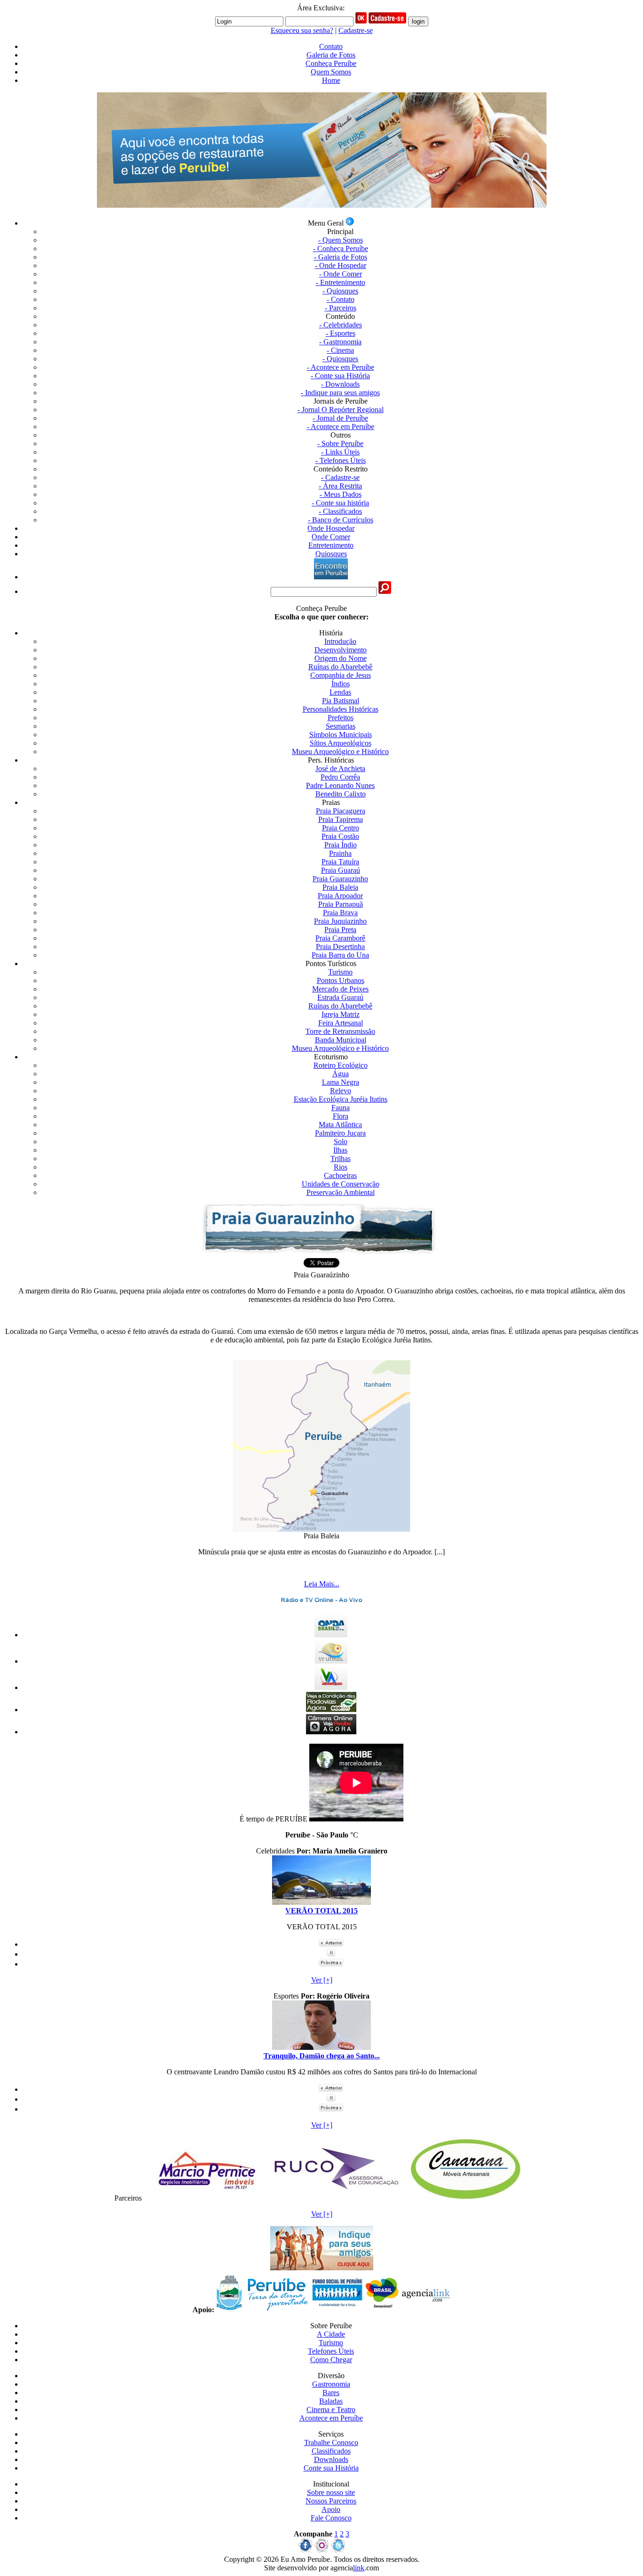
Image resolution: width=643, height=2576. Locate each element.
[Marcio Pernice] (207, 2198)
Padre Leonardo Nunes (340, 785)
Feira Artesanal (341, 1023)
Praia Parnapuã (341, 904)
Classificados (331, 2451)
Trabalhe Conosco (331, 2442)
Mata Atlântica (340, 1125)
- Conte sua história (340, 503)
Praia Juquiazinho (340, 921)
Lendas (340, 692)
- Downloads (340, 384)
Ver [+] (322, 1980)
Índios (341, 684)
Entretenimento (331, 545)
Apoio (331, 2509)
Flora (341, 1116)
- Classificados (340, 511)
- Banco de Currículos (341, 520)
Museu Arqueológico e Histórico (340, 752)
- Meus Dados (341, 494)
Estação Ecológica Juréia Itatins (341, 1099)
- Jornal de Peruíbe (340, 418)
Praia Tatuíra (340, 862)
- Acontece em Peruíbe (341, 367)
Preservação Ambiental (341, 1192)
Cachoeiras (340, 1175)
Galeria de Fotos (331, 55)
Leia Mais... (322, 1584)
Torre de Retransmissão (340, 1031)
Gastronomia (331, 2384)
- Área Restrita (340, 486)
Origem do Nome (341, 658)
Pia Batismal (341, 701)
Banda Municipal (341, 1040)
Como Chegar (331, 2360)
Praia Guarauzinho (340, 879)
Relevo (341, 1091)
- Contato (341, 299)
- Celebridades (341, 325)
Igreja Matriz (341, 1014)
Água (341, 1074)
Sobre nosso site (331, 2492)
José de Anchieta (340, 768)
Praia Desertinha (340, 947)
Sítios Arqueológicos (341, 743)
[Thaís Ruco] (336, 2198)
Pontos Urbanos (341, 980)
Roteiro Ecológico (341, 1065)
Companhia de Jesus (341, 675)
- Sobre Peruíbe (340, 443)
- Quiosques (340, 291)
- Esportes (341, 333)
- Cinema (340, 350)
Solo (341, 1142)
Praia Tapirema (341, 819)
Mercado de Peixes (340, 989)
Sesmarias (341, 726)
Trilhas (341, 1158)
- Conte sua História (340, 376)
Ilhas (340, 1150)
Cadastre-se (356, 30)
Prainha (340, 853)
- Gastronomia (340, 342)
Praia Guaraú (341, 870)
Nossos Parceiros (331, 2501)
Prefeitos (341, 718)
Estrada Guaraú (340, 997)
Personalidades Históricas (341, 709)
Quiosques (331, 554)
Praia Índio (341, 845)
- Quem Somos (341, 240)
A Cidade (331, 2334)
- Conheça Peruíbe (341, 248)
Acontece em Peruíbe (331, 2418)
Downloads (331, 2459)
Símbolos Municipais (341, 735)
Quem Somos (331, 72)
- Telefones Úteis (341, 460)
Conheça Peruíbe (331, 63)
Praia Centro (341, 828)
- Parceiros (341, 308)
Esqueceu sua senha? (302, 30)
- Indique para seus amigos (340, 393)
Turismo (340, 972)
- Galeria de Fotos (341, 257)
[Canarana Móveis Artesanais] (465, 2198)
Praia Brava (340, 913)
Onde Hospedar (331, 528)
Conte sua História (331, 2468)
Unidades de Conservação (341, 1184)
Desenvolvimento (341, 650)
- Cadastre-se (340, 477)
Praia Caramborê (340, 938)
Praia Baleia (340, 887)
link (359, 2568)
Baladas (331, 2401)
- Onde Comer (341, 274)
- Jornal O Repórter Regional (341, 410)
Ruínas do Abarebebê (340, 667)
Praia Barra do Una (340, 955)
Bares (331, 2393)
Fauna (341, 1108)
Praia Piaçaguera (341, 811)
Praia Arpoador (340, 896)
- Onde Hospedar (341, 265)
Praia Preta (340, 930)
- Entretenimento (341, 282)
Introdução (340, 641)
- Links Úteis (340, 452)
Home (331, 80)
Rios (341, 1167)
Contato (331, 46)
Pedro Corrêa (340, 777)
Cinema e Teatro (331, 2409)
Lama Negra (341, 1082)
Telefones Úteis (331, 2351)
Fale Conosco (331, 2518)
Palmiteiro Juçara (340, 1133)
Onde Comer (331, 537)
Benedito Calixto (341, 794)
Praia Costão (340, 836)
